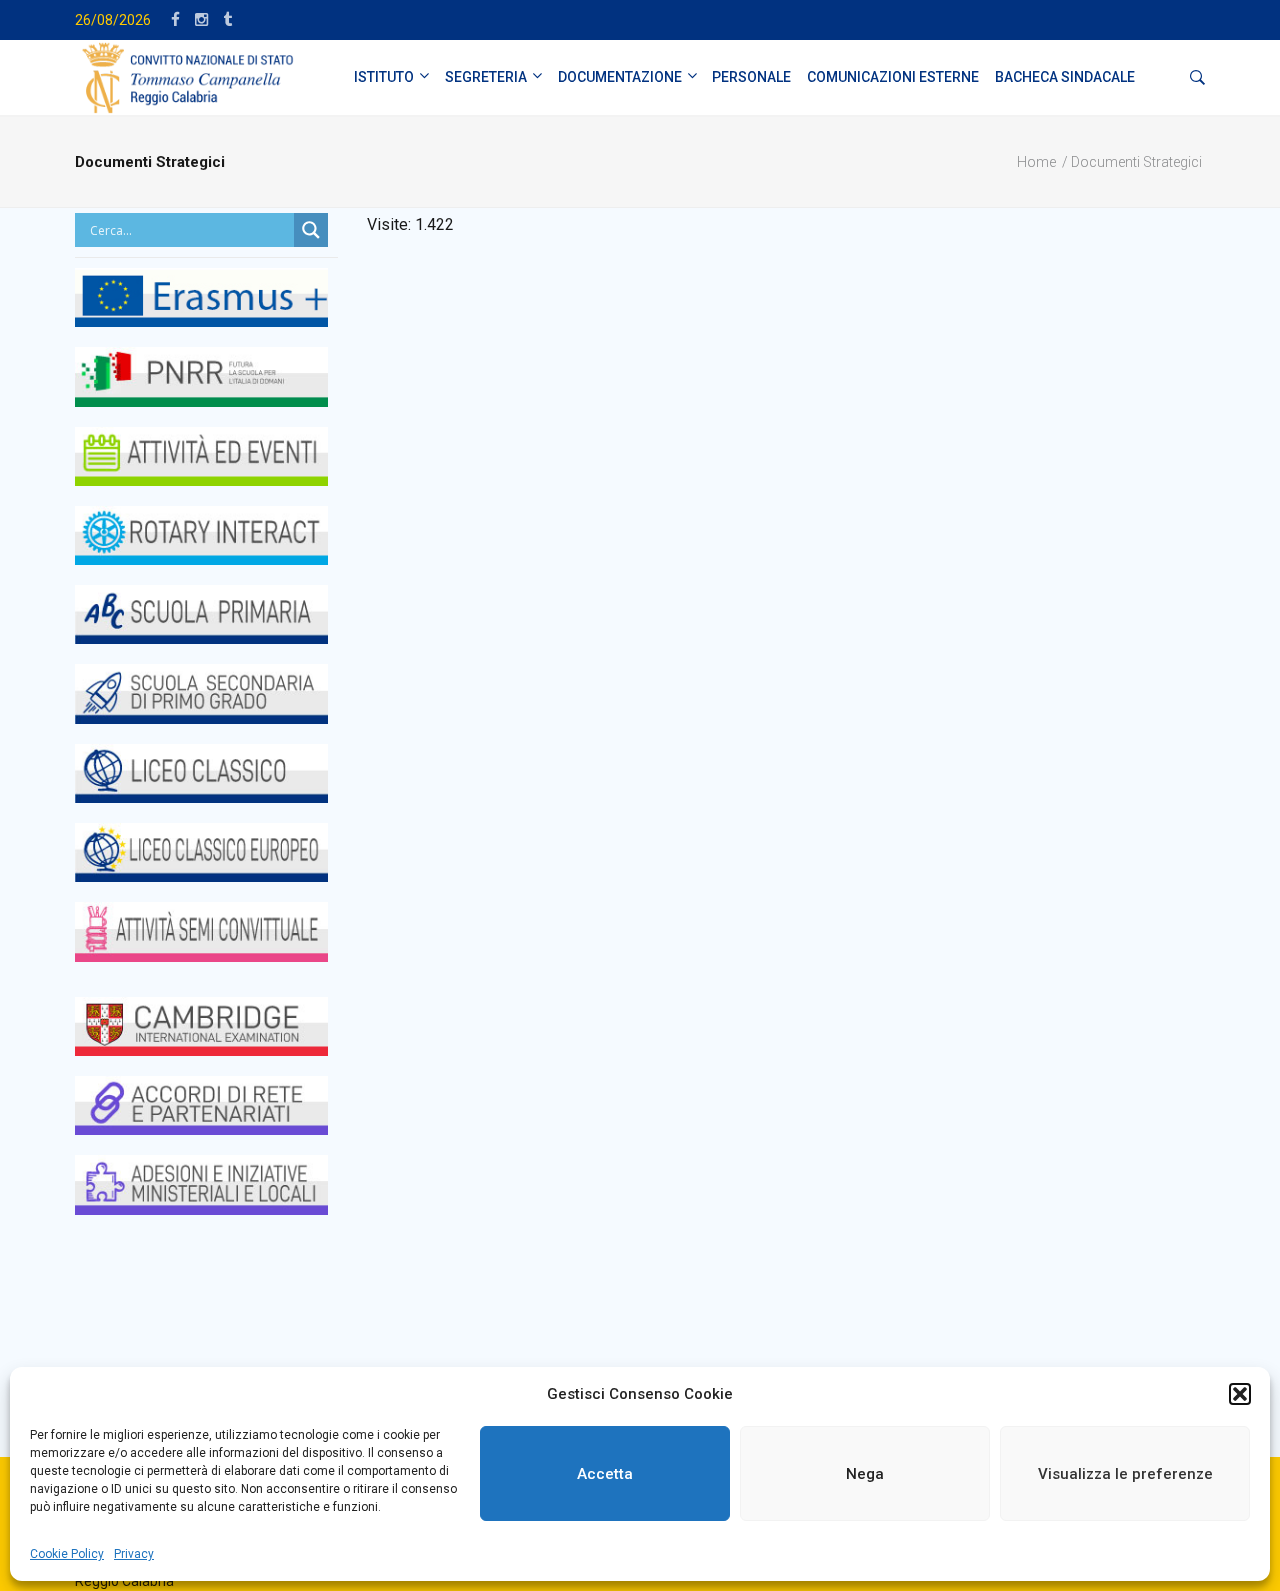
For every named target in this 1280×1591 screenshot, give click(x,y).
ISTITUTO (384, 77)
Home (1036, 162)
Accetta (605, 1474)
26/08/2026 (113, 20)
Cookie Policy (67, 1554)
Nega (865, 1474)
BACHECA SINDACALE (1065, 77)
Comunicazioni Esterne (893, 77)
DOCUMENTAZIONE (620, 77)
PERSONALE (751, 77)
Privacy (134, 1554)
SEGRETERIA (486, 77)
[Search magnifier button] (311, 230)
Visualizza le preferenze (1125, 1474)
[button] (1240, 1394)
